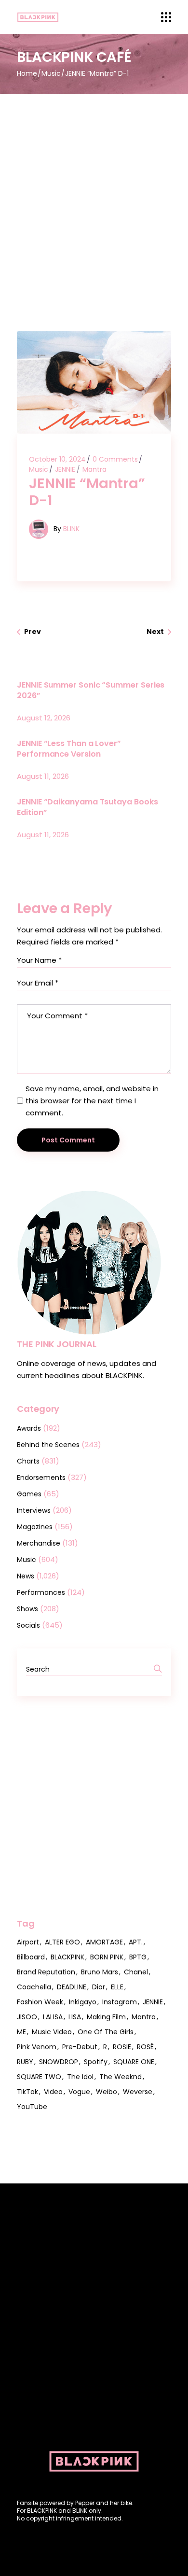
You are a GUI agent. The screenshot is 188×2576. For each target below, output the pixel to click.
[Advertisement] (94, 193)
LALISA (53, 2017)
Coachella (34, 1987)
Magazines (35, 1527)
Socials (28, 1625)
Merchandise (39, 1543)
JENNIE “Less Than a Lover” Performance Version (69, 749)
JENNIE (65, 469)
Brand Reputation (46, 1972)
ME (21, 2032)
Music (51, 73)
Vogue (79, 2092)
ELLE (117, 1987)
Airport (28, 1942)
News (26, 1576)
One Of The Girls (106, 2032)
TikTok (27, 2092)
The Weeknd (121, 2077)
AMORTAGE (104, 1942)
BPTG (138, 1957)
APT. (136, 1942)
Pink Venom (37, 2047)
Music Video (52, 2032)
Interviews (34, 1510)
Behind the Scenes (48, 1445)
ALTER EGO (62, 1942)
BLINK (71, 529)
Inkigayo (83, 2002)
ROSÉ (145, 2047)
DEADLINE (72, 1987)
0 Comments (115, 459)
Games (29, 1494)
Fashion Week (40, 2002)
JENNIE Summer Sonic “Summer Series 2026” (91, 690)
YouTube (32, 2107)
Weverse (138, 2092)
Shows (27, 1609)
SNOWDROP (59, 2062)
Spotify (96, 2062)
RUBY (25, 2062)
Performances (41, 1592)
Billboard (31, 1957)
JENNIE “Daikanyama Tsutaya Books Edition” (87, 807)
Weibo (107, 2092)
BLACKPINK (67, 1957)
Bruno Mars (100, 1972)
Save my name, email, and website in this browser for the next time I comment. (92, 1101)
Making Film (106, 2017)
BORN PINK (107, 1957)
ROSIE (122, 2047)
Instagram (120, 2002)
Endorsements (41, 1478)
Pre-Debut (80, 2047)
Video (53, 2092)
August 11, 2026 (43, 776)
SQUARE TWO (39, 2077)
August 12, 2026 (44, 718)
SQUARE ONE (134, 2062)
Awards (29, 1428)
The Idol (80, 2077)
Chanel (136, 1972)
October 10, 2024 (57, 459)
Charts (28, 1461)
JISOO (27, 2017)
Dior (99, 1987)
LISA (75, 2017)
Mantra (94, 469)
